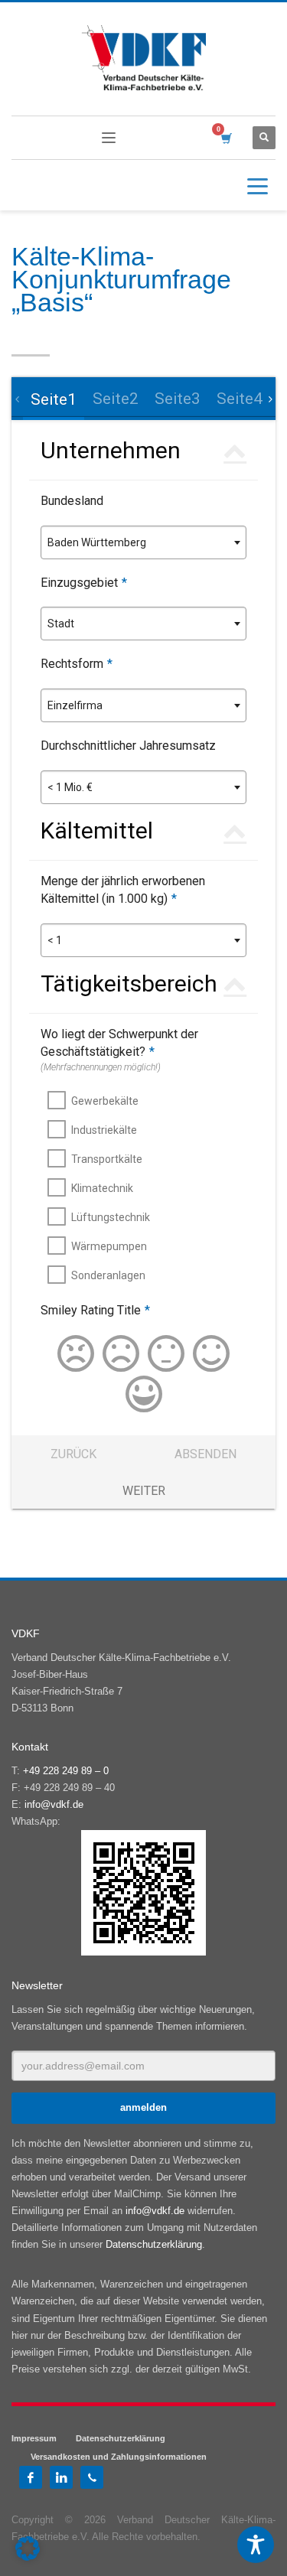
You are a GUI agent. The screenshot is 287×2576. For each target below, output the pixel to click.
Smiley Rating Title (95, 1310)
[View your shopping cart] (225, 138)
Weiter (144, 1491)
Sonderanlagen (108, 1275)
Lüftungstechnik (111, 1217)
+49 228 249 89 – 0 (66, 1771)
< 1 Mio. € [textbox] (70, 787)
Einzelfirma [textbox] (75, 705)
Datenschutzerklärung (154, 2244)
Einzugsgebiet (84, 583)
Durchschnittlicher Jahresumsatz (128, 746)
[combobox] (143, 542)
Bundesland (72, 501)
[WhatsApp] (92, 2477)
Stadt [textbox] (61, 624)
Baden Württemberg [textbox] (97, 542)
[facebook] (31, 2477)
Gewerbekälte (105, 1101)
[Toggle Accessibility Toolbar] (256, 2545)
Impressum (34, 2438)
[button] (28, 2548)
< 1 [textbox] (55, 940)
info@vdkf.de (54, 1804)
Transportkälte (107, 1159)
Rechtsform (77, 664)
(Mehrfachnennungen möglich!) (101, 1067)
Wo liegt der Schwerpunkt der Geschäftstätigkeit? (119, 1043)
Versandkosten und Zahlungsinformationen (119, 2457)
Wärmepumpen (109, 1246)
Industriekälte (104, 1130)
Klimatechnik (102, 1188)
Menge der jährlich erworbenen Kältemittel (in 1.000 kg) (123, 890)
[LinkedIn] (61, 2477)
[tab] (53, 399)
